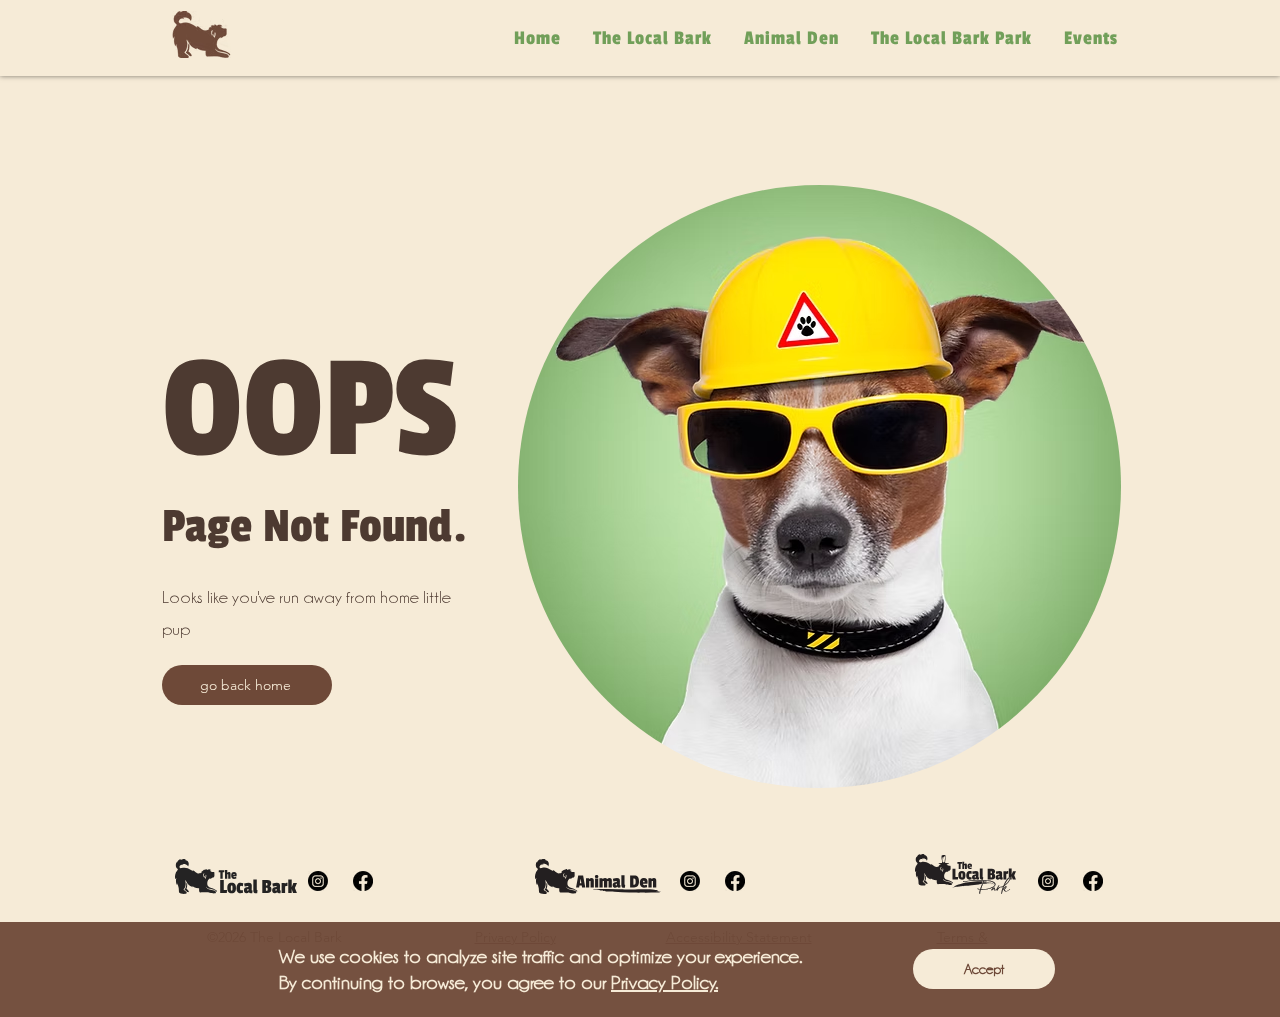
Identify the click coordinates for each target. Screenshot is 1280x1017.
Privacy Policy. (664, 982)
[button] (984, 969)
